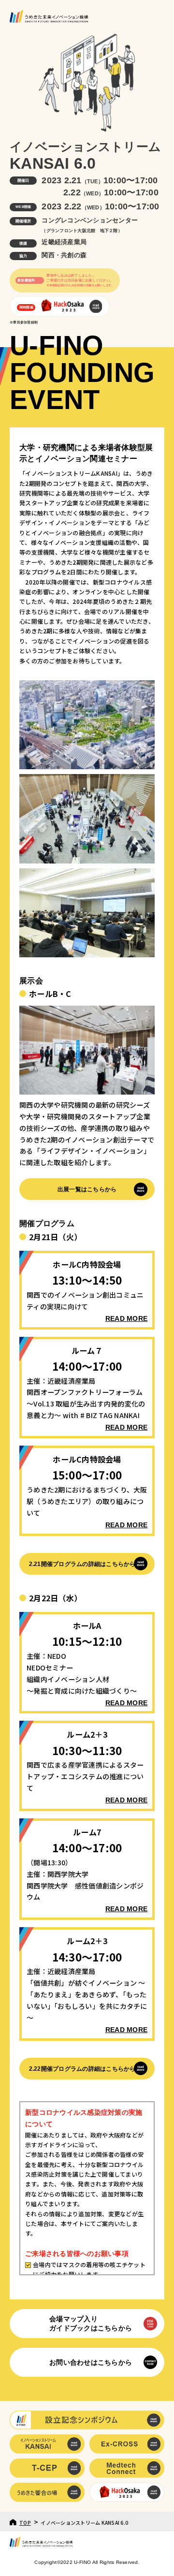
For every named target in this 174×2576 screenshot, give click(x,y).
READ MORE (126, 1318)
